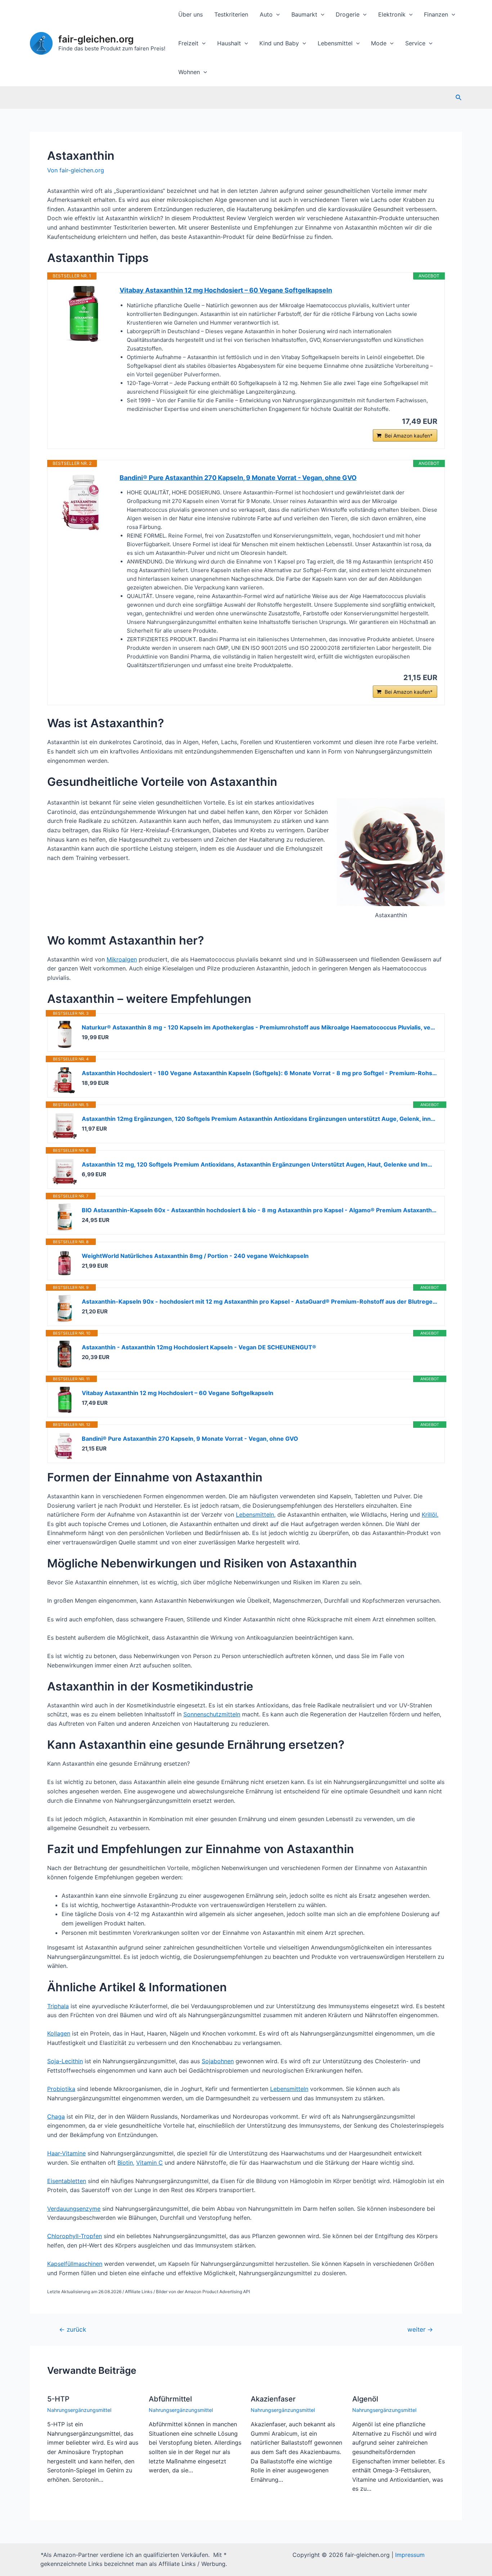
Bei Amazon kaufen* (409, 436)
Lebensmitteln (289, 2089)
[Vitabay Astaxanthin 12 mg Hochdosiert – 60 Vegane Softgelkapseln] (84, 314)
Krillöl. (430, 1515)
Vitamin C (149, 2163)
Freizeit (188, 43)
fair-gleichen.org (96, 39)
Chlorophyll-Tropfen (75, 2236)
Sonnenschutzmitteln (212, 1714)
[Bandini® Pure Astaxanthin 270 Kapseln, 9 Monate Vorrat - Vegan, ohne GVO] (84, 502)
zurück (73, 2329)
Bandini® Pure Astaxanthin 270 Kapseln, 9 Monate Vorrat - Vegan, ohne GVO (238, 478)
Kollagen (59, 2033)
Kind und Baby (279, 43)
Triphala (58, 2006)
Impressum (410, 2555)
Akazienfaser (273, 2399)
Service (415, 43)
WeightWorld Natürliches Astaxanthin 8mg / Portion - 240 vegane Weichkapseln (195, 1256)
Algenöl (365, 2399)
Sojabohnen (218, 2061)
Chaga (56, 2117)
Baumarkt (304, 14)
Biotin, (126, 2163)
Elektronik (392, 14)
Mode (379, 43)
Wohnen (189, 72)
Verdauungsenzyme (74, 2209)
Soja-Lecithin (65, 2061)
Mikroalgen (122, 959)
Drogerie (348, 14)
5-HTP (58, 2399)
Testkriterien (231, 14)
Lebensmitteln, (256, 1515)
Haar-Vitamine (66, 2153)
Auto (266, 14)
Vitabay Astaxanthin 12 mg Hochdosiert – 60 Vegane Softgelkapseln (226, 290)
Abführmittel (170, 2399)
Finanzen (436, 14)
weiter (420, 2329)
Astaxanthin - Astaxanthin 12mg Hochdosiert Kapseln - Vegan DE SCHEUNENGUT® (199, 1347)
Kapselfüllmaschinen (75, 2264)
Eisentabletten (67, 2181)
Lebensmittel (335, 43)
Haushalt (229, 43)
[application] (276, 14)
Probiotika (61, 2089)
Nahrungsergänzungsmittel (79, 2410)
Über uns (191, 14)
